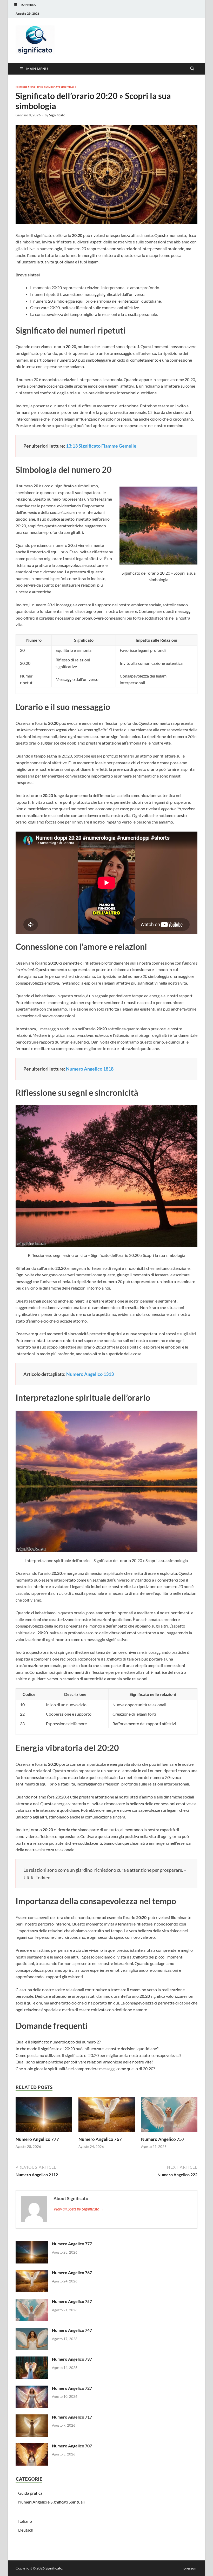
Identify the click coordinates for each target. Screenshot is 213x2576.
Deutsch (26, 2530)
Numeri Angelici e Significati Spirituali (46, 87)
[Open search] (192, 69)
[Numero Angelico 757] (169, 2116)
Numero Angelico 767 (100, 2139)
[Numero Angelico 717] (32, 2417)
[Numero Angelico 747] (32, 2331)
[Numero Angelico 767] (107, 2116)
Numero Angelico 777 (37, 2139)
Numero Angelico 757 (163, 2139)
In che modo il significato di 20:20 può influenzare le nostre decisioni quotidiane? (87, 2049)
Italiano (25, 2521)
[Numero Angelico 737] (32, 2359)
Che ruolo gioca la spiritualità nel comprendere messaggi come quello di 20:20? (85, 2069)
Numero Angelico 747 (72, 2330)
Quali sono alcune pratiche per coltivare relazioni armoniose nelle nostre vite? (84, 2062)
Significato (57, 115)
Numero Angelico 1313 (90, 1374)
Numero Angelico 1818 (90, 1069)
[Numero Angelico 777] (44, 2116)
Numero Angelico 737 (72, 2359)
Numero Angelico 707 (72, 2446)
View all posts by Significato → (79, 2209)
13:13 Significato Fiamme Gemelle (101, 446)
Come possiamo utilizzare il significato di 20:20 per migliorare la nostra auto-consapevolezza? (98, 2055)
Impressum (188, 2568)
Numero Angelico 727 (72, 2388)
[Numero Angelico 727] (32, 2389)
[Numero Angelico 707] (32, 2446)
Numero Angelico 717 (72, 2417)
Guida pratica (30, 2493)
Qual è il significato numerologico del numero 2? (58, 2042)
